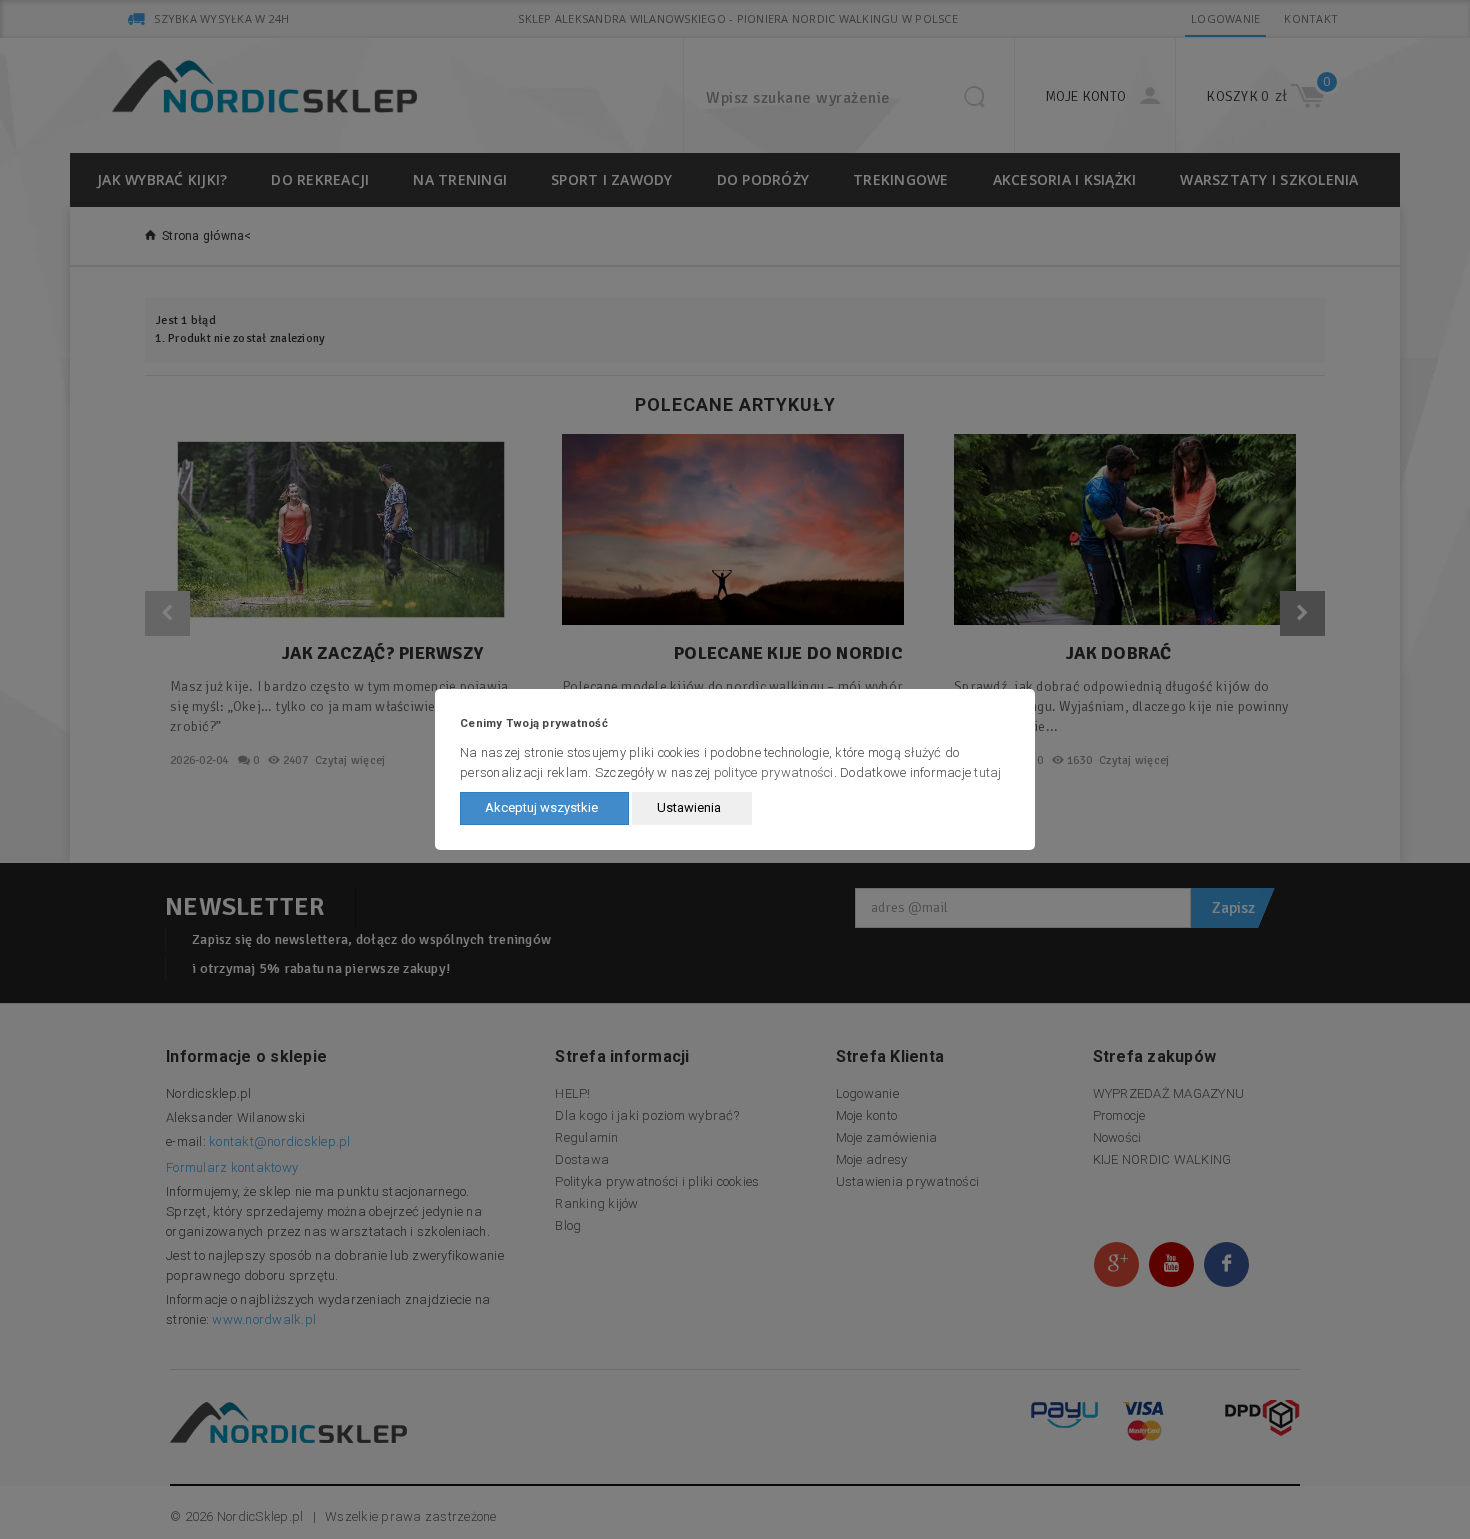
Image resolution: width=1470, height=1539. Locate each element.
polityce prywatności (774, 772)
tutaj (987, 772)
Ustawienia (689, 807)
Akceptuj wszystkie (541, 807)
